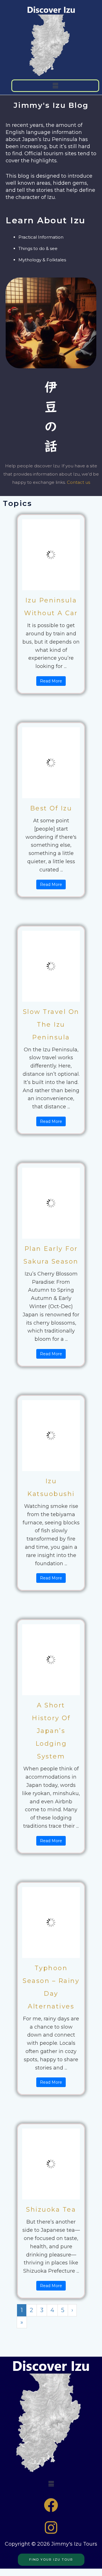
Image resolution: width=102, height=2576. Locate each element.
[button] (55, 86)
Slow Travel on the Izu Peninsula (51, 1025)
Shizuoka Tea (51, 2210)
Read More (51, 681)
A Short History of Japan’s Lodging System (51, 1731)
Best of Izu (51, 808)
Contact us (78, 482)
